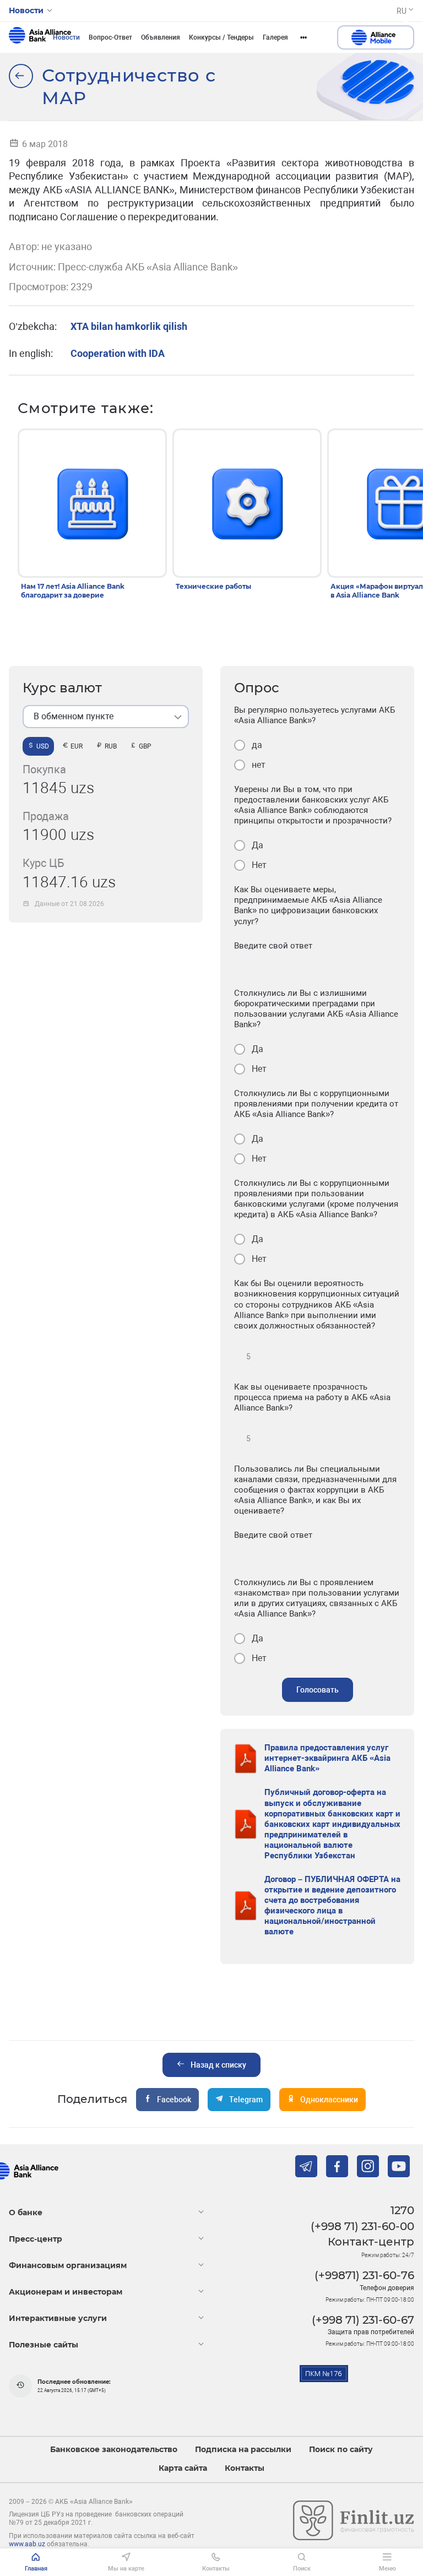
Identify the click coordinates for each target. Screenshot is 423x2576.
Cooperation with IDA (118, 353)
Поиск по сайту (341, 2450)
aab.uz (40, 37)
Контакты (245, 2468)
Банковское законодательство (114, 2450)
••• (303, 37)
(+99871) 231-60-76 (364, 2275)
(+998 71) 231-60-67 (363, 2320)
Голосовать (318, 1690)
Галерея (275, 37)
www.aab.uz (27, 2544)
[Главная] (21, 76)
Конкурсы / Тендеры (221, 37)
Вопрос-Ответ (110, 37)
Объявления (161, 37)
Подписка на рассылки (243, 2450)
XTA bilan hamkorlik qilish (129, 326)
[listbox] (106, 717)
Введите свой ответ (273, 946)
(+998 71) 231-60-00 (362, 2226)
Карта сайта (183, 2468)
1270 (402, 2210)
